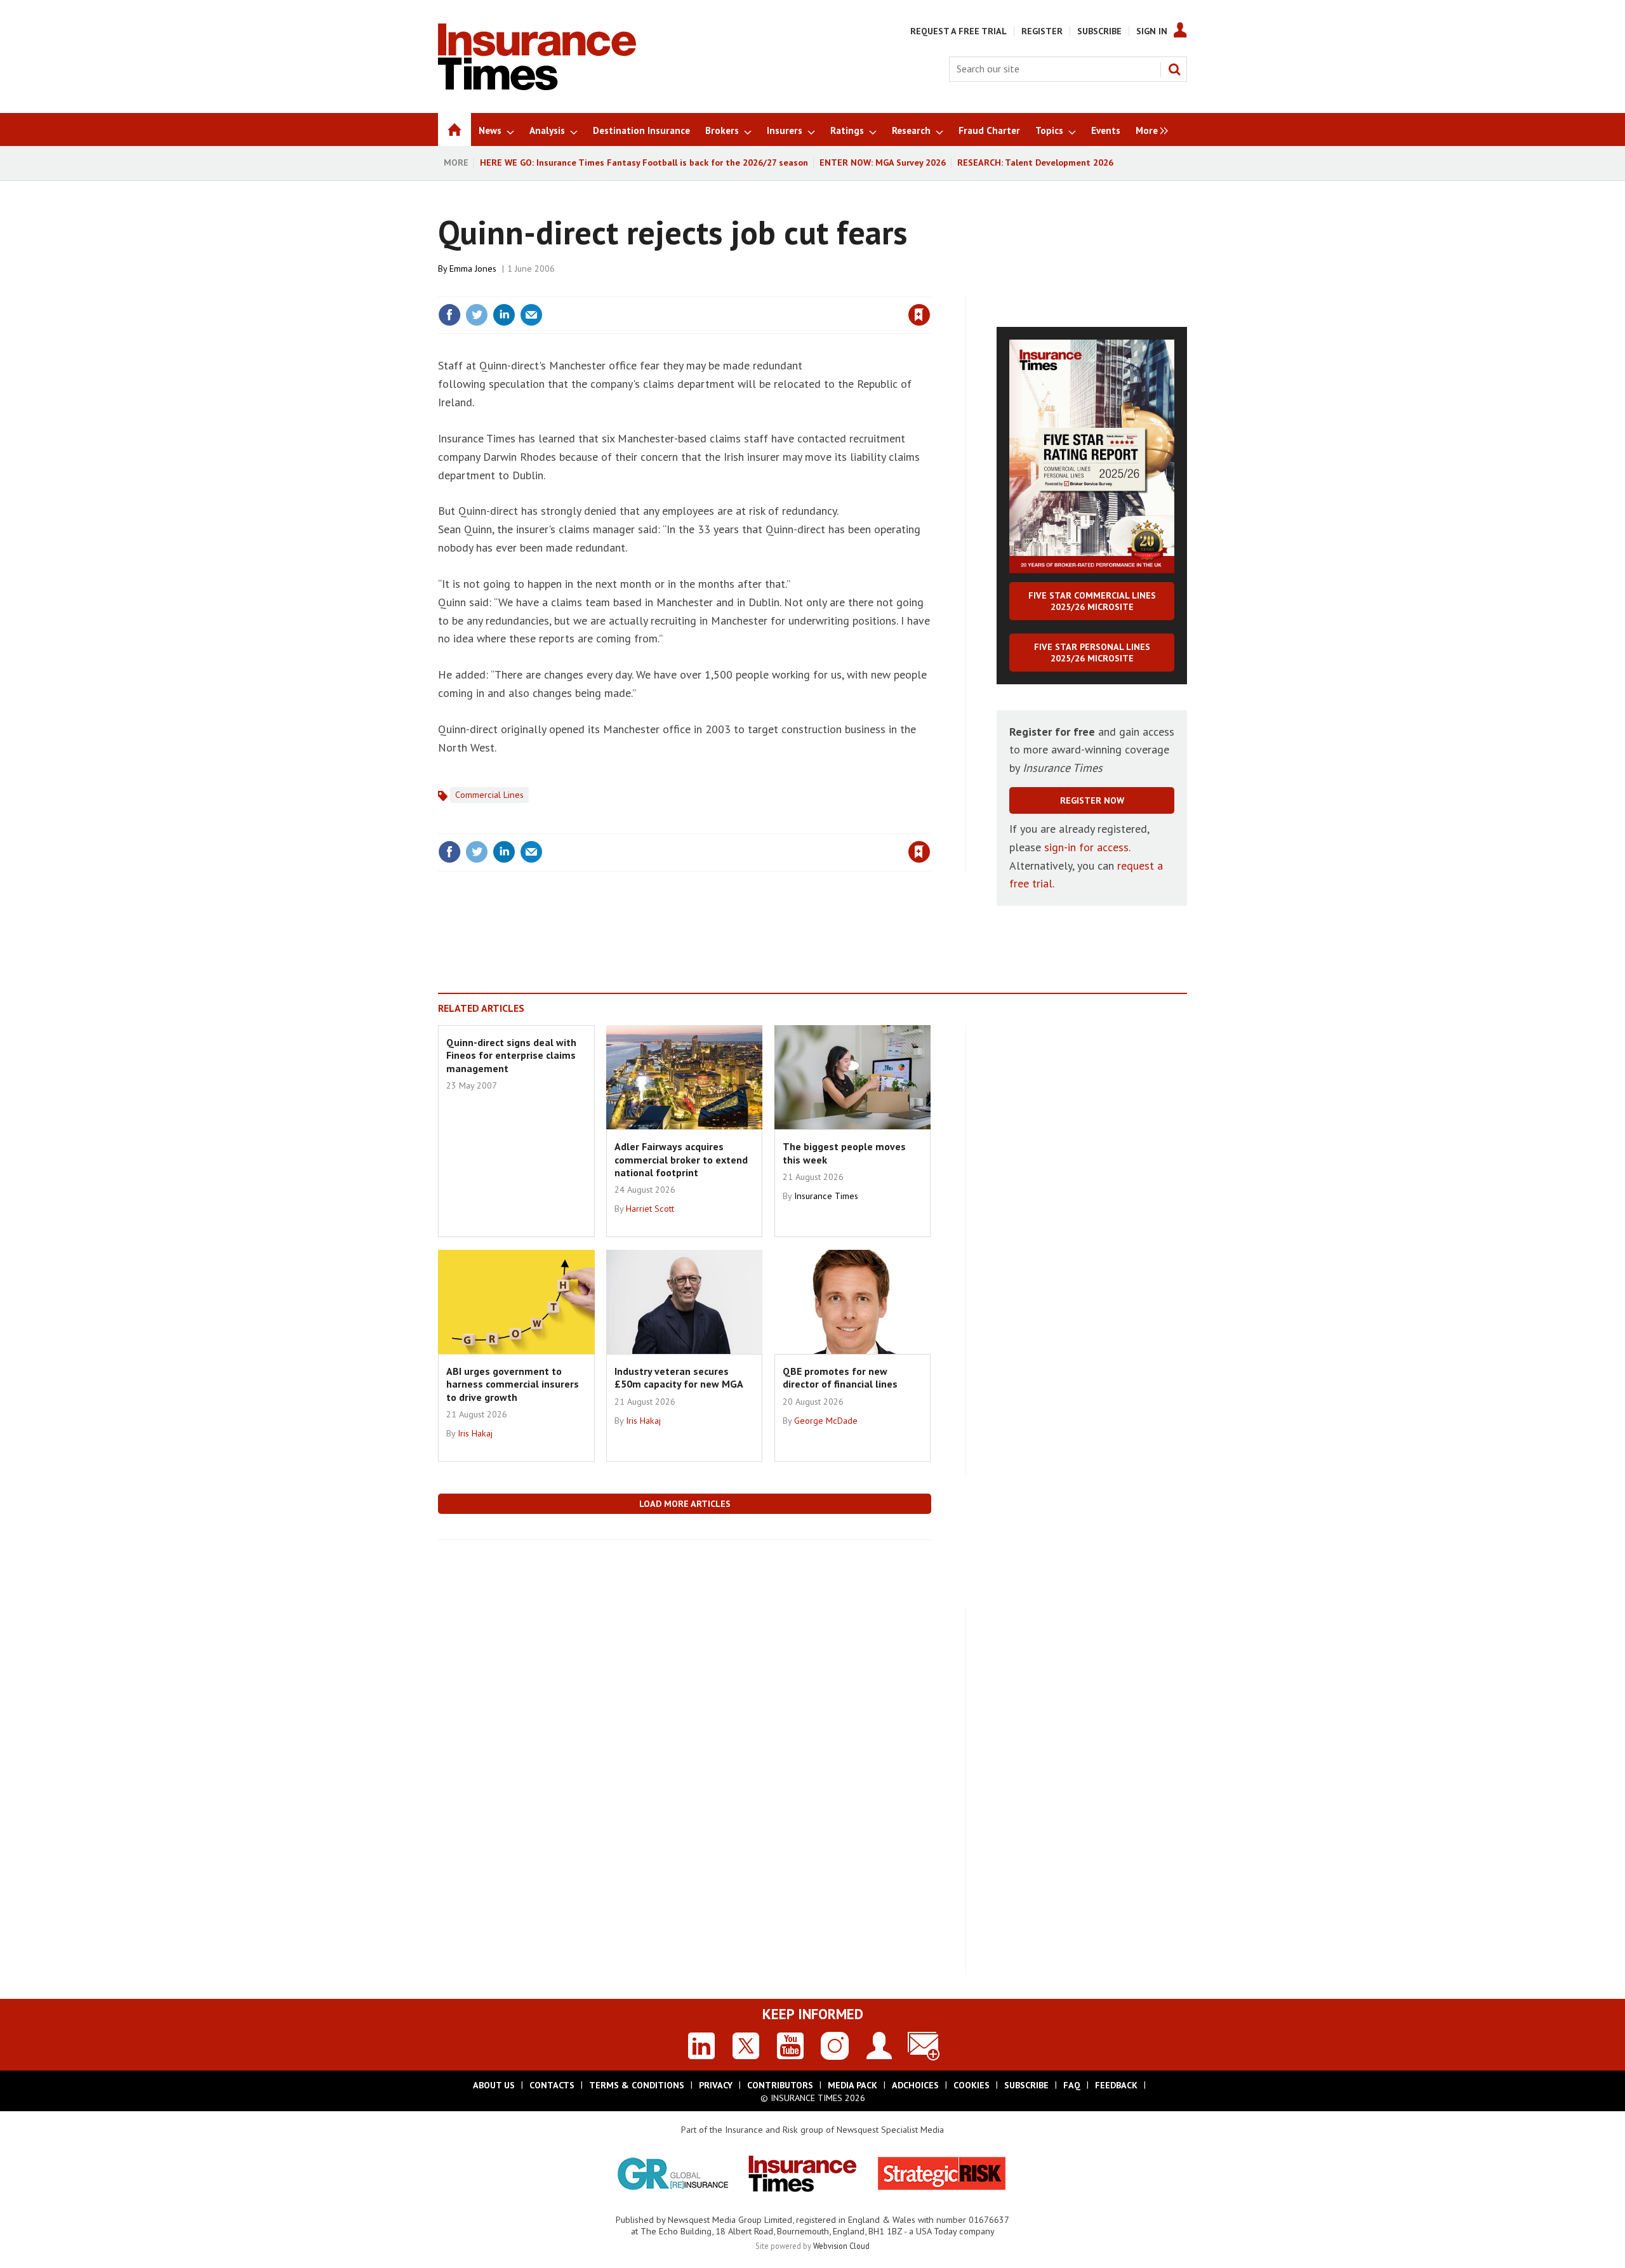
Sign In (1152, 31)
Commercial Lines (489, 795)
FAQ (1072, 2085)
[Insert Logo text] (537, 86)
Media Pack (852, 2085)
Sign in (770, 289)
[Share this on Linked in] (504, 315)
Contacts (552, 2085)
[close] (930, 289)
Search (1174, 69)
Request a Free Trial (958, 31)
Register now (1092, 800)
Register (1042, 31)
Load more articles (685, 1504)
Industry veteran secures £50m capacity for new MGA (679, 1377)
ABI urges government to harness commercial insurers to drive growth (513, 1384)
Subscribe (1099, 31)
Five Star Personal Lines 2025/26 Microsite (1092, 653)
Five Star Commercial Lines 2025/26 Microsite (1092, 601)
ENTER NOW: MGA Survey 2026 (883, 162)
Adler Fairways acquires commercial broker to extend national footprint (681, 1159)
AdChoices (915, 2085)
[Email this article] (531, 315)
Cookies (972, 2085)
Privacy (716, 2085)
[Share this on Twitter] (477, 315)
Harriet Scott (650, 1209)
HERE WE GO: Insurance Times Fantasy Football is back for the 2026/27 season (644, 162)
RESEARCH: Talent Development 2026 (1035, 162)
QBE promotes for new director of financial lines (840, 1377)
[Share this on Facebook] (449, 315)
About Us (494, 2085)
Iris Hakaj (475, 1433)
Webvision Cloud (841, 2246)
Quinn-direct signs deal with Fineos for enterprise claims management (511, 1055)
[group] (1149, 129)
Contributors (780, 2085)
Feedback (1116, 2085)
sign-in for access (1086, 847)
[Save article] (919, 315)
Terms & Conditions (637, 2085)
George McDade (826, 1421)
